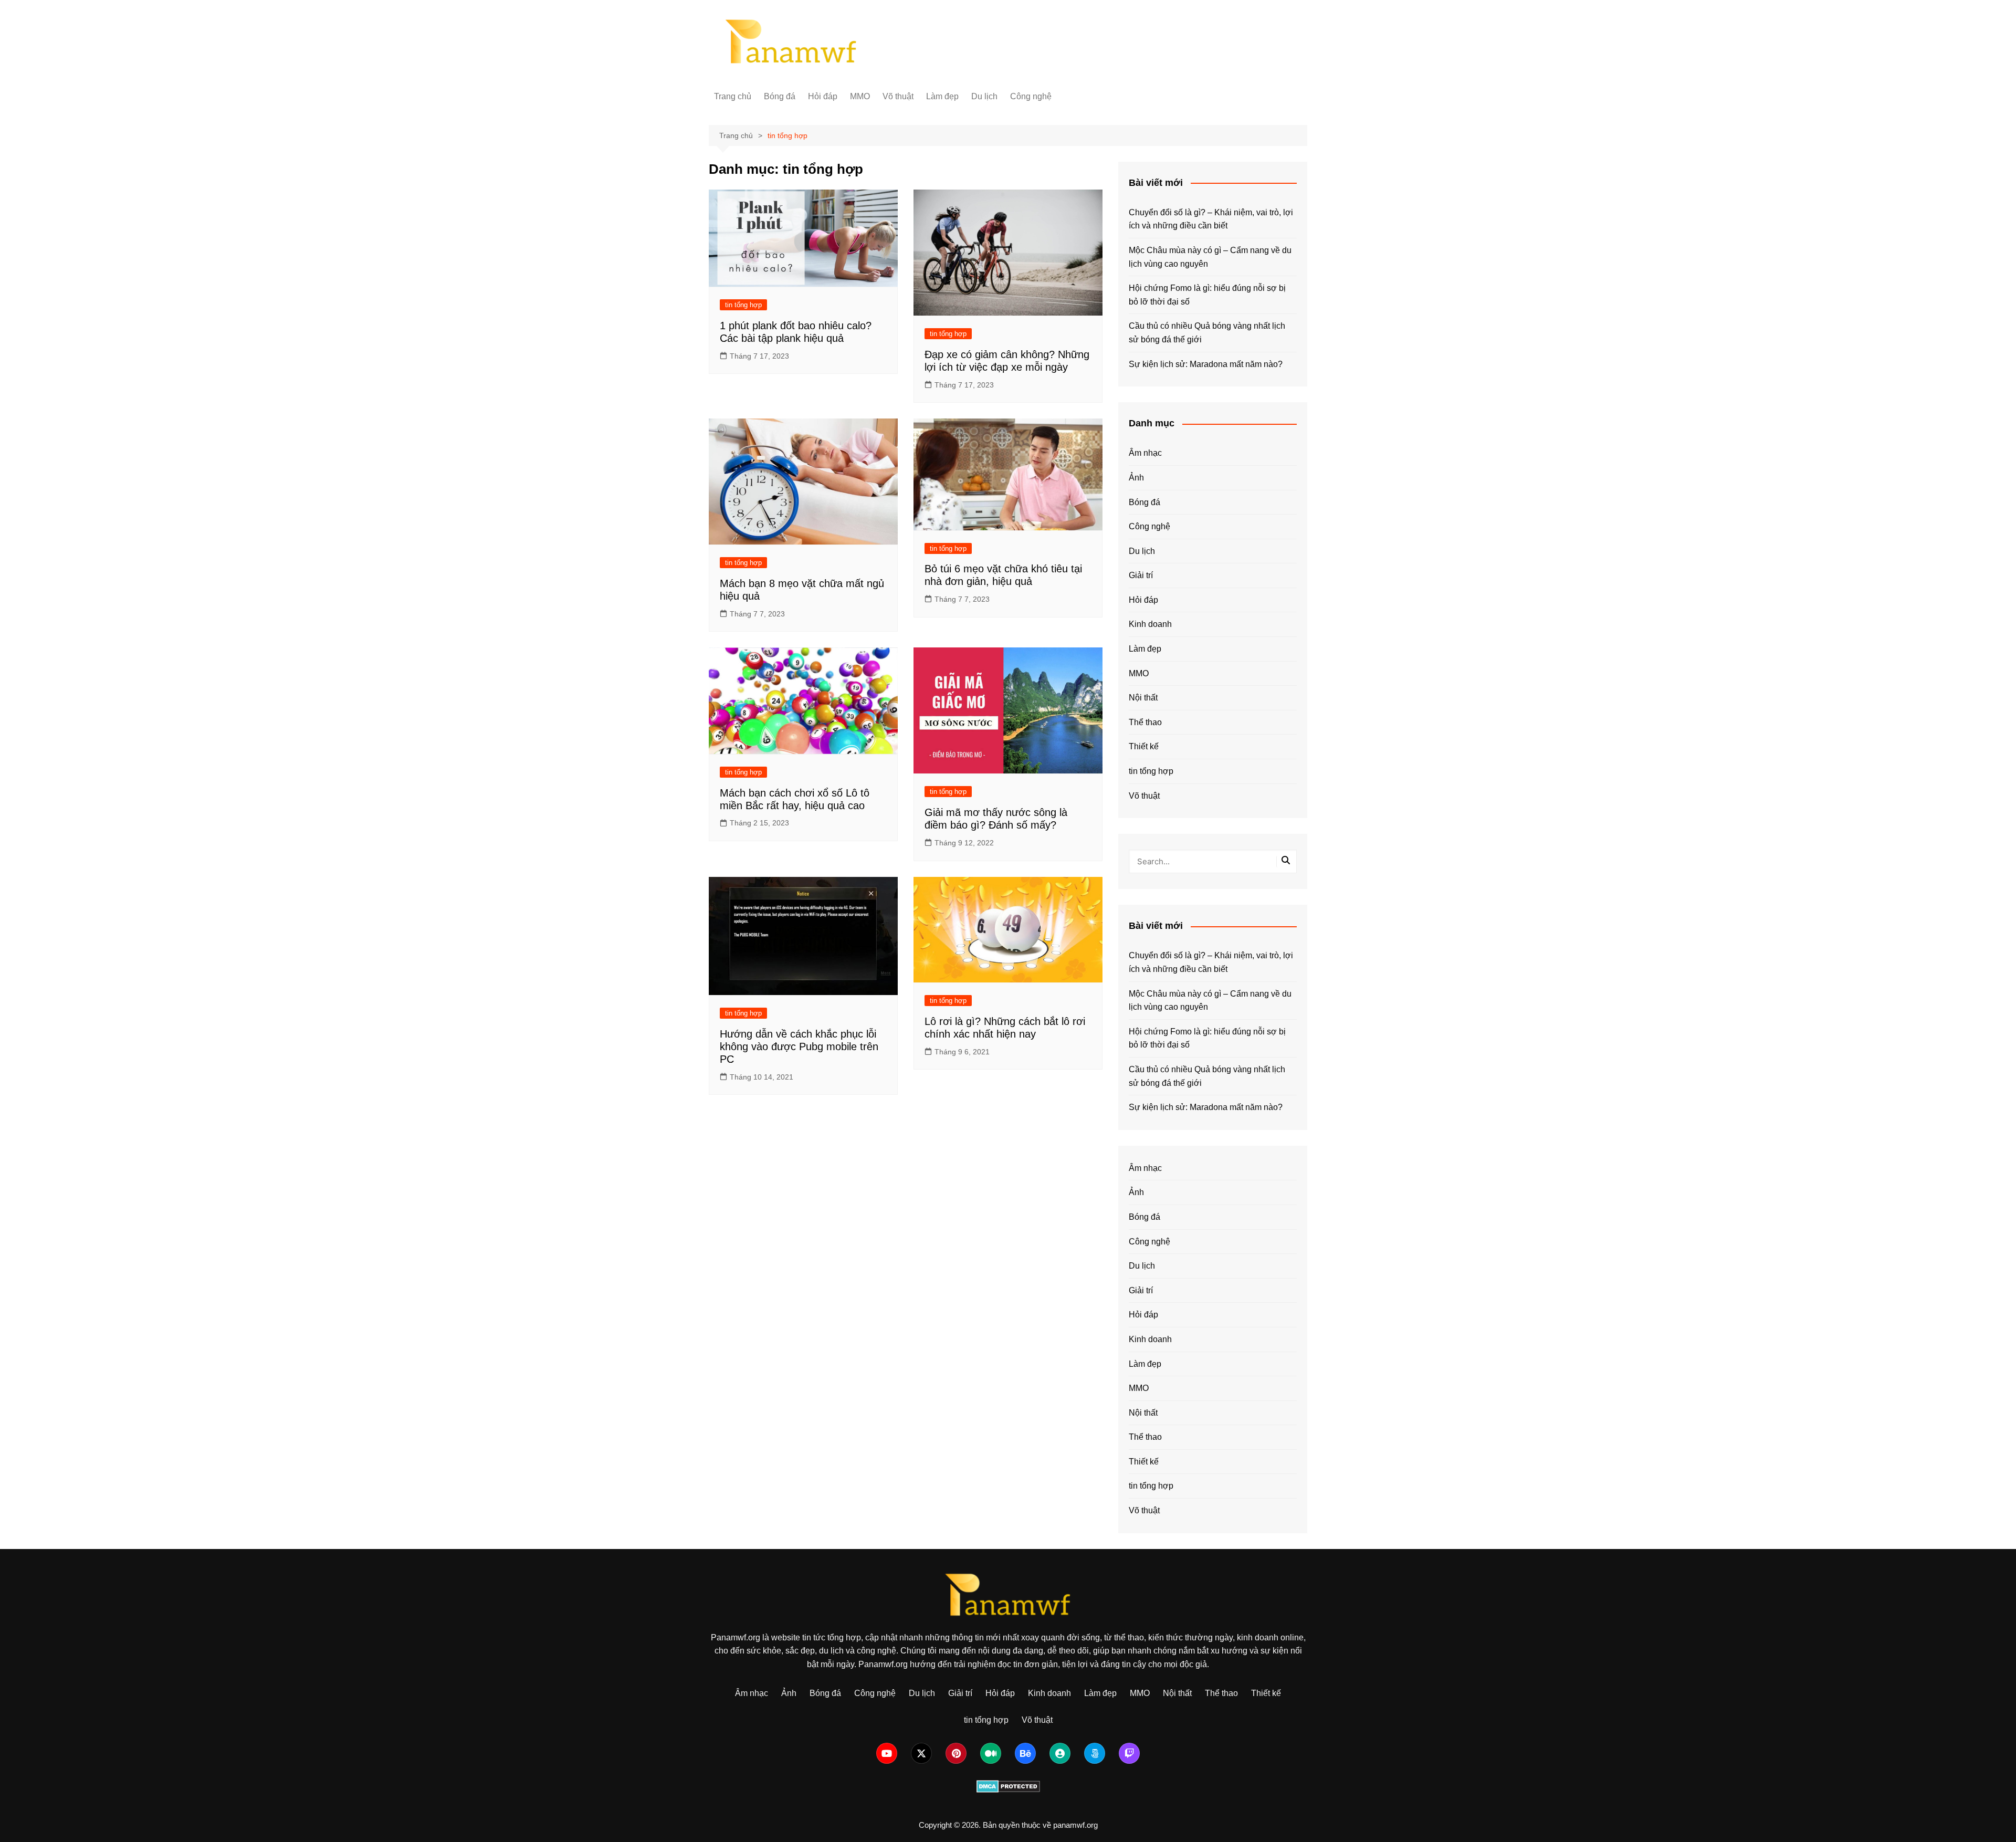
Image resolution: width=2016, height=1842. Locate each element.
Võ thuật (898, 96)
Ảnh (1136, 478)
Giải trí (1141, 575)
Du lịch (984, 96)
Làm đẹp (942, 96)
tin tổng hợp (743, 305)
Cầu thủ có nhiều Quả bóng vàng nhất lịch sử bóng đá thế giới (1207, 333)
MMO (860, 96)
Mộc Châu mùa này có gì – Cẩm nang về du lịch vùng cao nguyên (1210, 257)
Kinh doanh (1150, 624)
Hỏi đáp (823, 96)
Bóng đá (780, 96)
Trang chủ (733, 96)
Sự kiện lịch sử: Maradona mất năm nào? (1206, 364)
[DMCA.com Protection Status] (1008, 1786)
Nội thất (1143, 698)
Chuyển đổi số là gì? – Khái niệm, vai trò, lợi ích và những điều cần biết (1211, 219)
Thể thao (1145, 722)
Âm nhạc (1145, 453)
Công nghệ (1031, 96)
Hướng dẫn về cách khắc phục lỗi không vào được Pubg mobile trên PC (799, 1046)
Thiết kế (1144, 746)
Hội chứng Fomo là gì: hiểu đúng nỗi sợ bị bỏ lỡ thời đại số (1207, 295)
